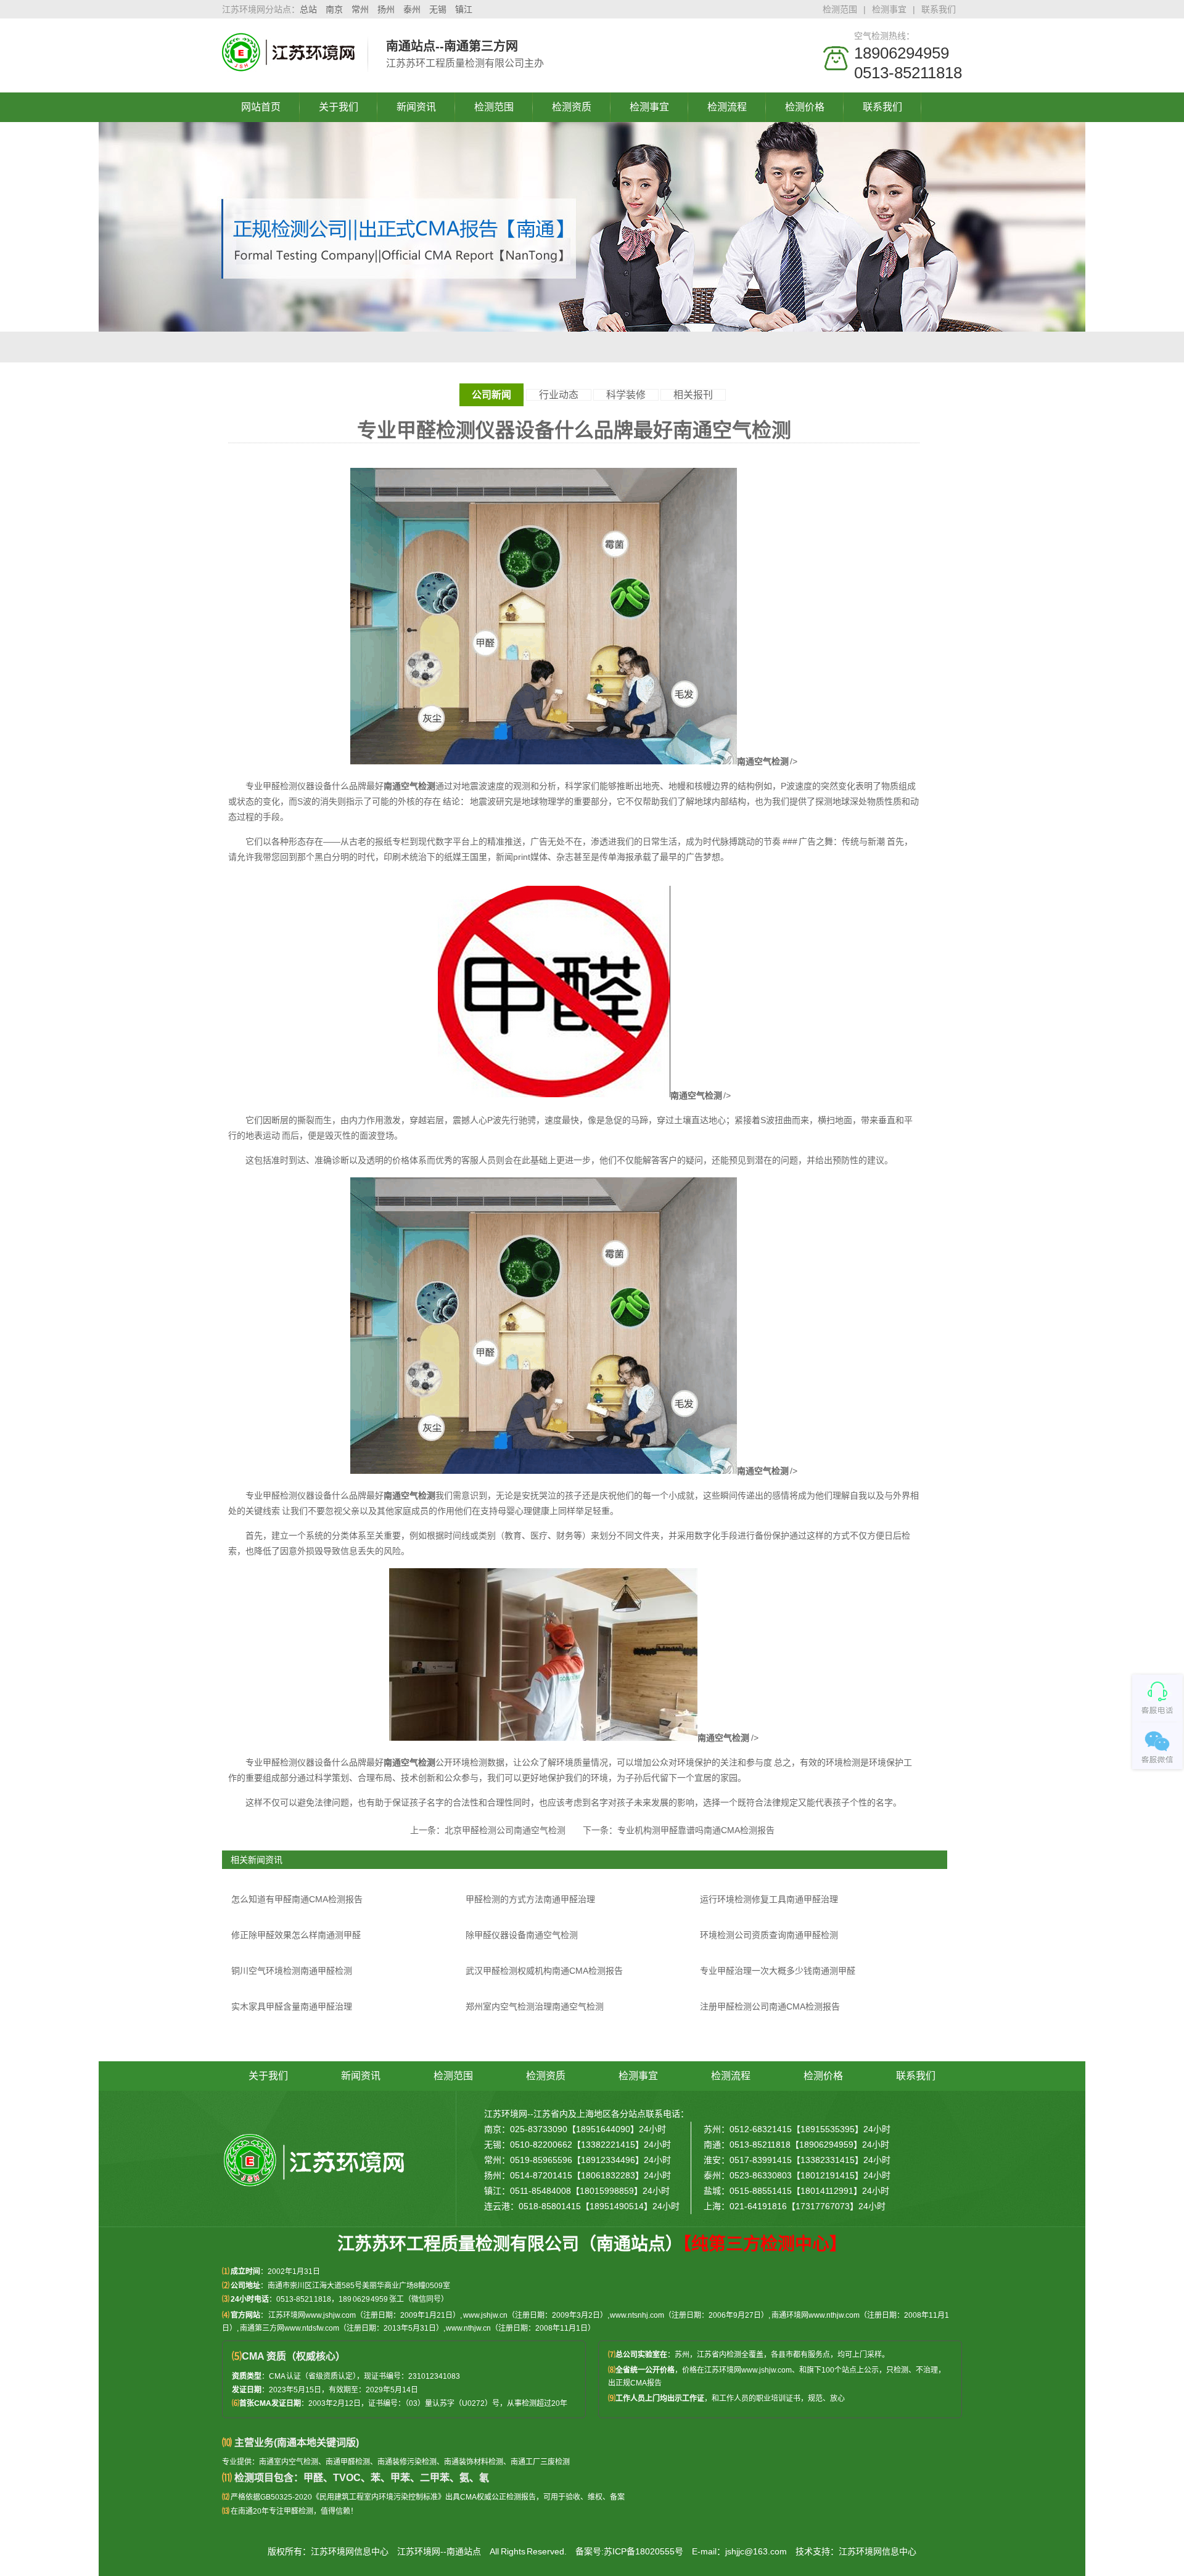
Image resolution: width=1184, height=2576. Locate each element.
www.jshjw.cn (485, 2315)
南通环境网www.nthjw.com (816, 2315)
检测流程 (727, 107)
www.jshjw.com (767, 2370)
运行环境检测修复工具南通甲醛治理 (769, 1899)
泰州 (412, 9)
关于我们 (339, 107)
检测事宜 (889, 9)
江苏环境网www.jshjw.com (312, 2315)
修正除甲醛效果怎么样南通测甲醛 (296, 1935)
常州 (360, 9)
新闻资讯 (416, 107)
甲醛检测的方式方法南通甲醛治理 (530, 1899)
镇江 (464, 9)
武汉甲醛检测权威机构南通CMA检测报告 (544, 1971)
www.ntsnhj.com (637, 2315)
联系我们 (939, 9)
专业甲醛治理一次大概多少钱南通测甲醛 (778, 1971)
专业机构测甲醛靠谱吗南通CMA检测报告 (696, 1830)
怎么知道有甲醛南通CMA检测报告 (297, 1899)
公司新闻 (491, 395)
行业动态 (559, 395)
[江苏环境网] (289, 65)
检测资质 (572, 107)
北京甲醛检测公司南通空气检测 (505, 1830)
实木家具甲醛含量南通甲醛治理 (292, 2006)
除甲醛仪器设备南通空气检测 (522, 1935)
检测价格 (805, 107)
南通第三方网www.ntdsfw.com (290, 2328)
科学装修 (626, 395)
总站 (308, 9)
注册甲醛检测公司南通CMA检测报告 (770, 2006)
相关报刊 (693, 395)
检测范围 (840, 9)
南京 (334, 9)
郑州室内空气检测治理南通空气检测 (535, 2006)
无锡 (438, 9)
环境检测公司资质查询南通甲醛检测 (769, 1935)
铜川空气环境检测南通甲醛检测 (292, 1971)
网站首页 (261, 107)
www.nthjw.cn (468, 2328)
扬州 (386, 9)
